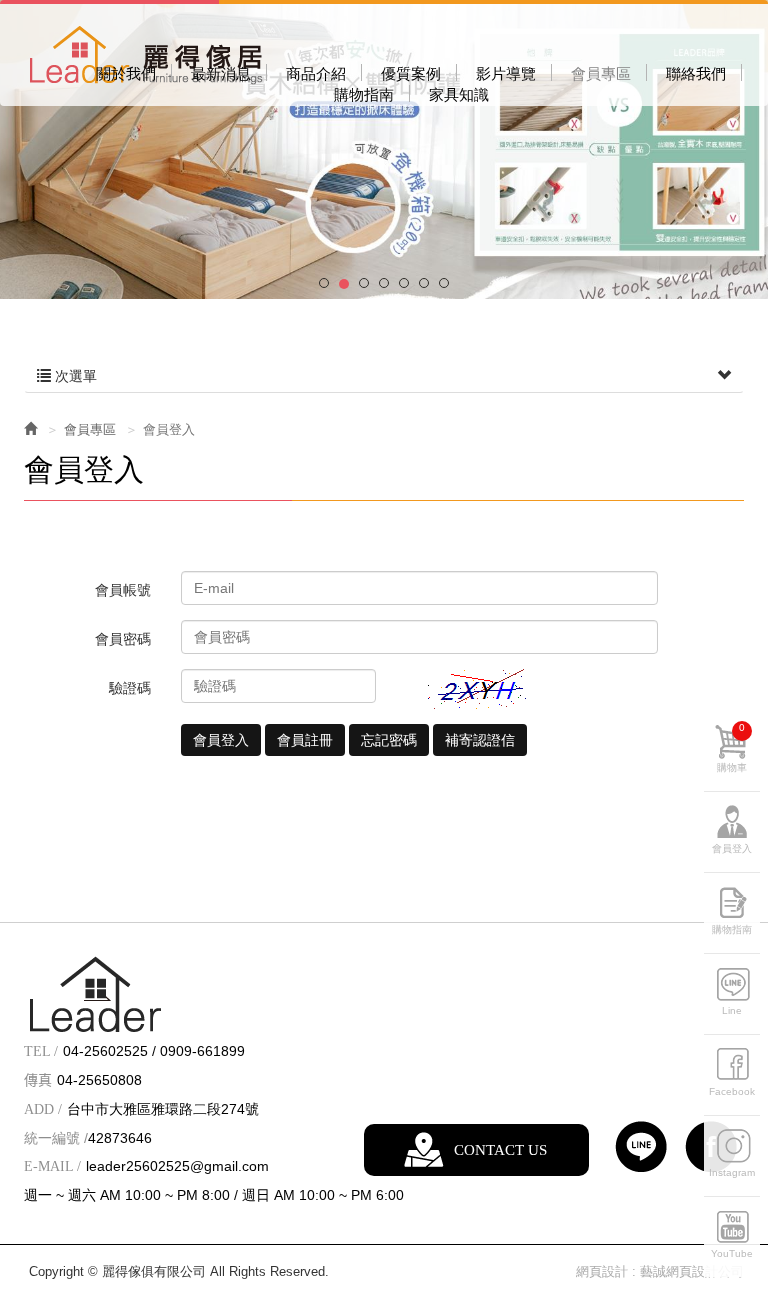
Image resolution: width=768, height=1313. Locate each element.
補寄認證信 (480, 740)
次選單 (74, 376)
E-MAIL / (52, 1166)
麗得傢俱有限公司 (145, 55)
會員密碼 (123, 639)
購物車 (732, 747)
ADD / (43, 1109)
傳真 (38, 1080)
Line (732, 1010)
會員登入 (221, 740)
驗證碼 (130, 688)
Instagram (732, 1172)
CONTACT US (500, 1150)
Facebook (732, 1091)
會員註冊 (305, 740)
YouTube (732, 1253)
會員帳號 (123, 590)
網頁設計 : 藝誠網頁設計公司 (660, 1271)
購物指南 (732, 929)
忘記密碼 (389, 740)
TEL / (41, 1051)
